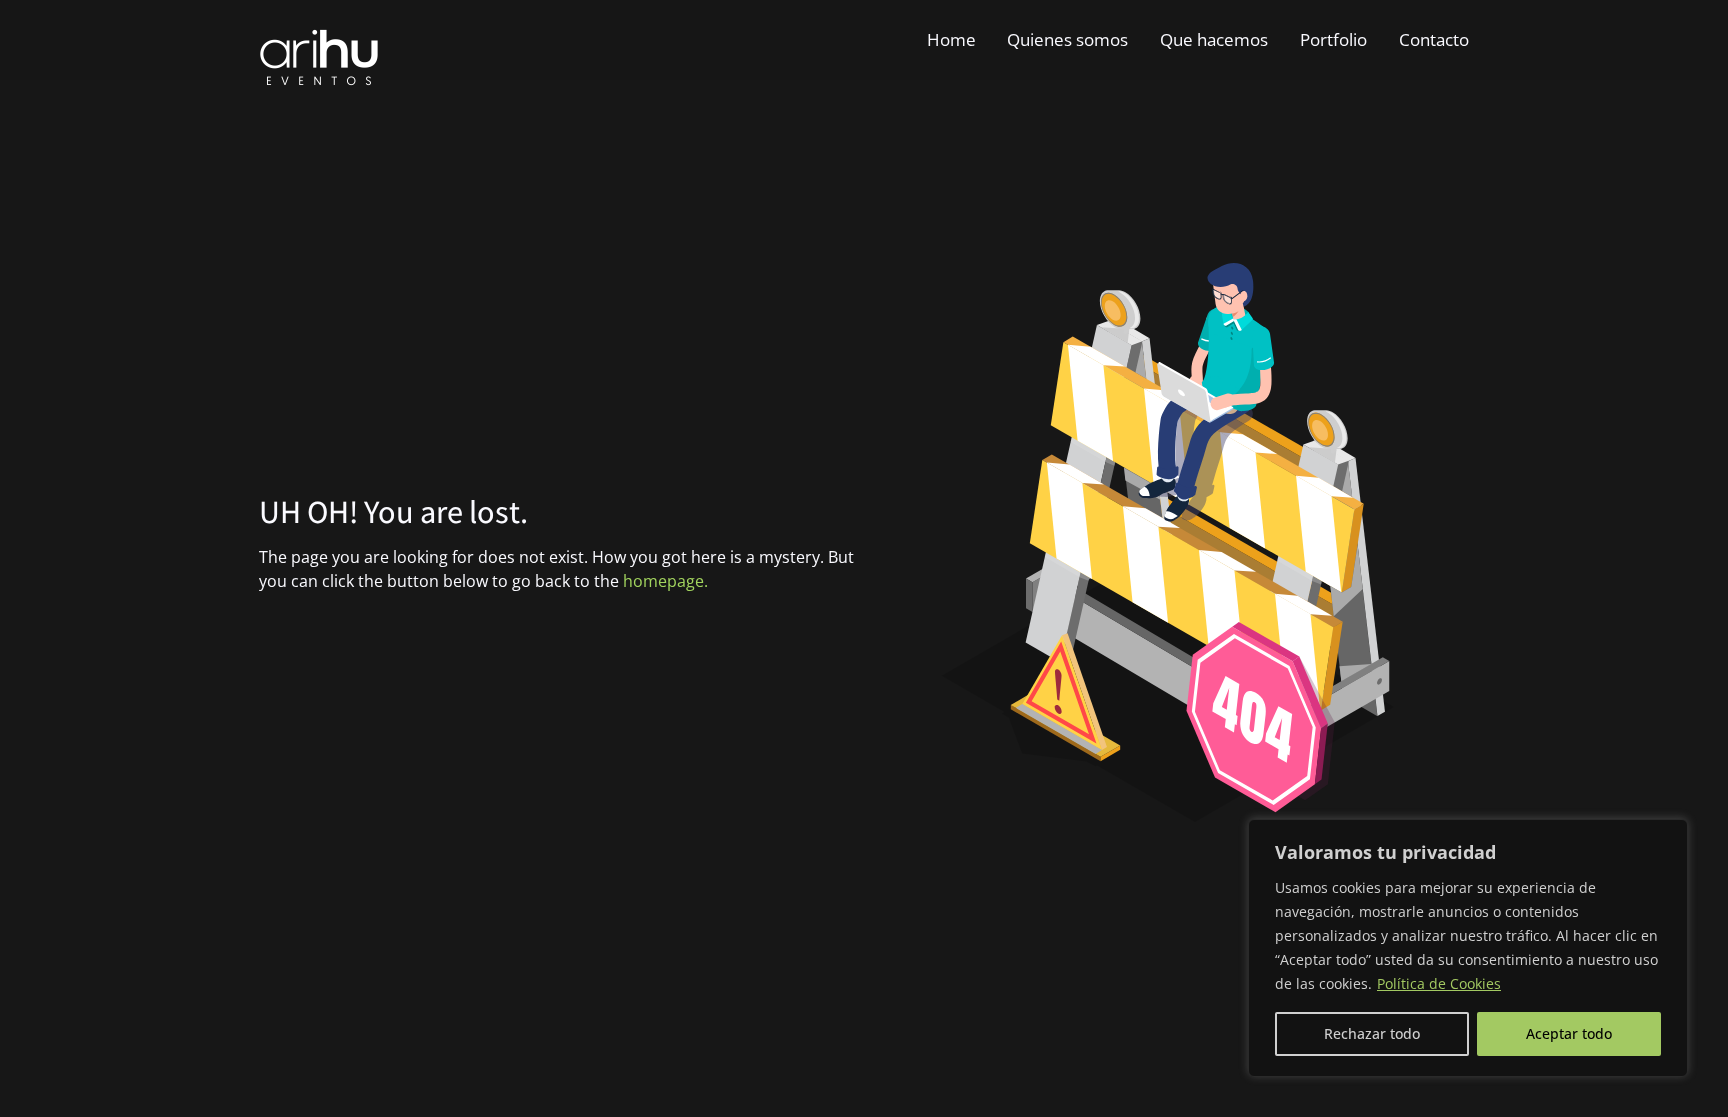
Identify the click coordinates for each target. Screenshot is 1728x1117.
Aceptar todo (1569, 1033)
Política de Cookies (1439, 983)
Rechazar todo (1372, 1033)
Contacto (1434, 39)
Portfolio (1333, 39)
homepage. (665, 581)
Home (951, 39)
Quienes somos (1067, 39)
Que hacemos (1214, 39)
